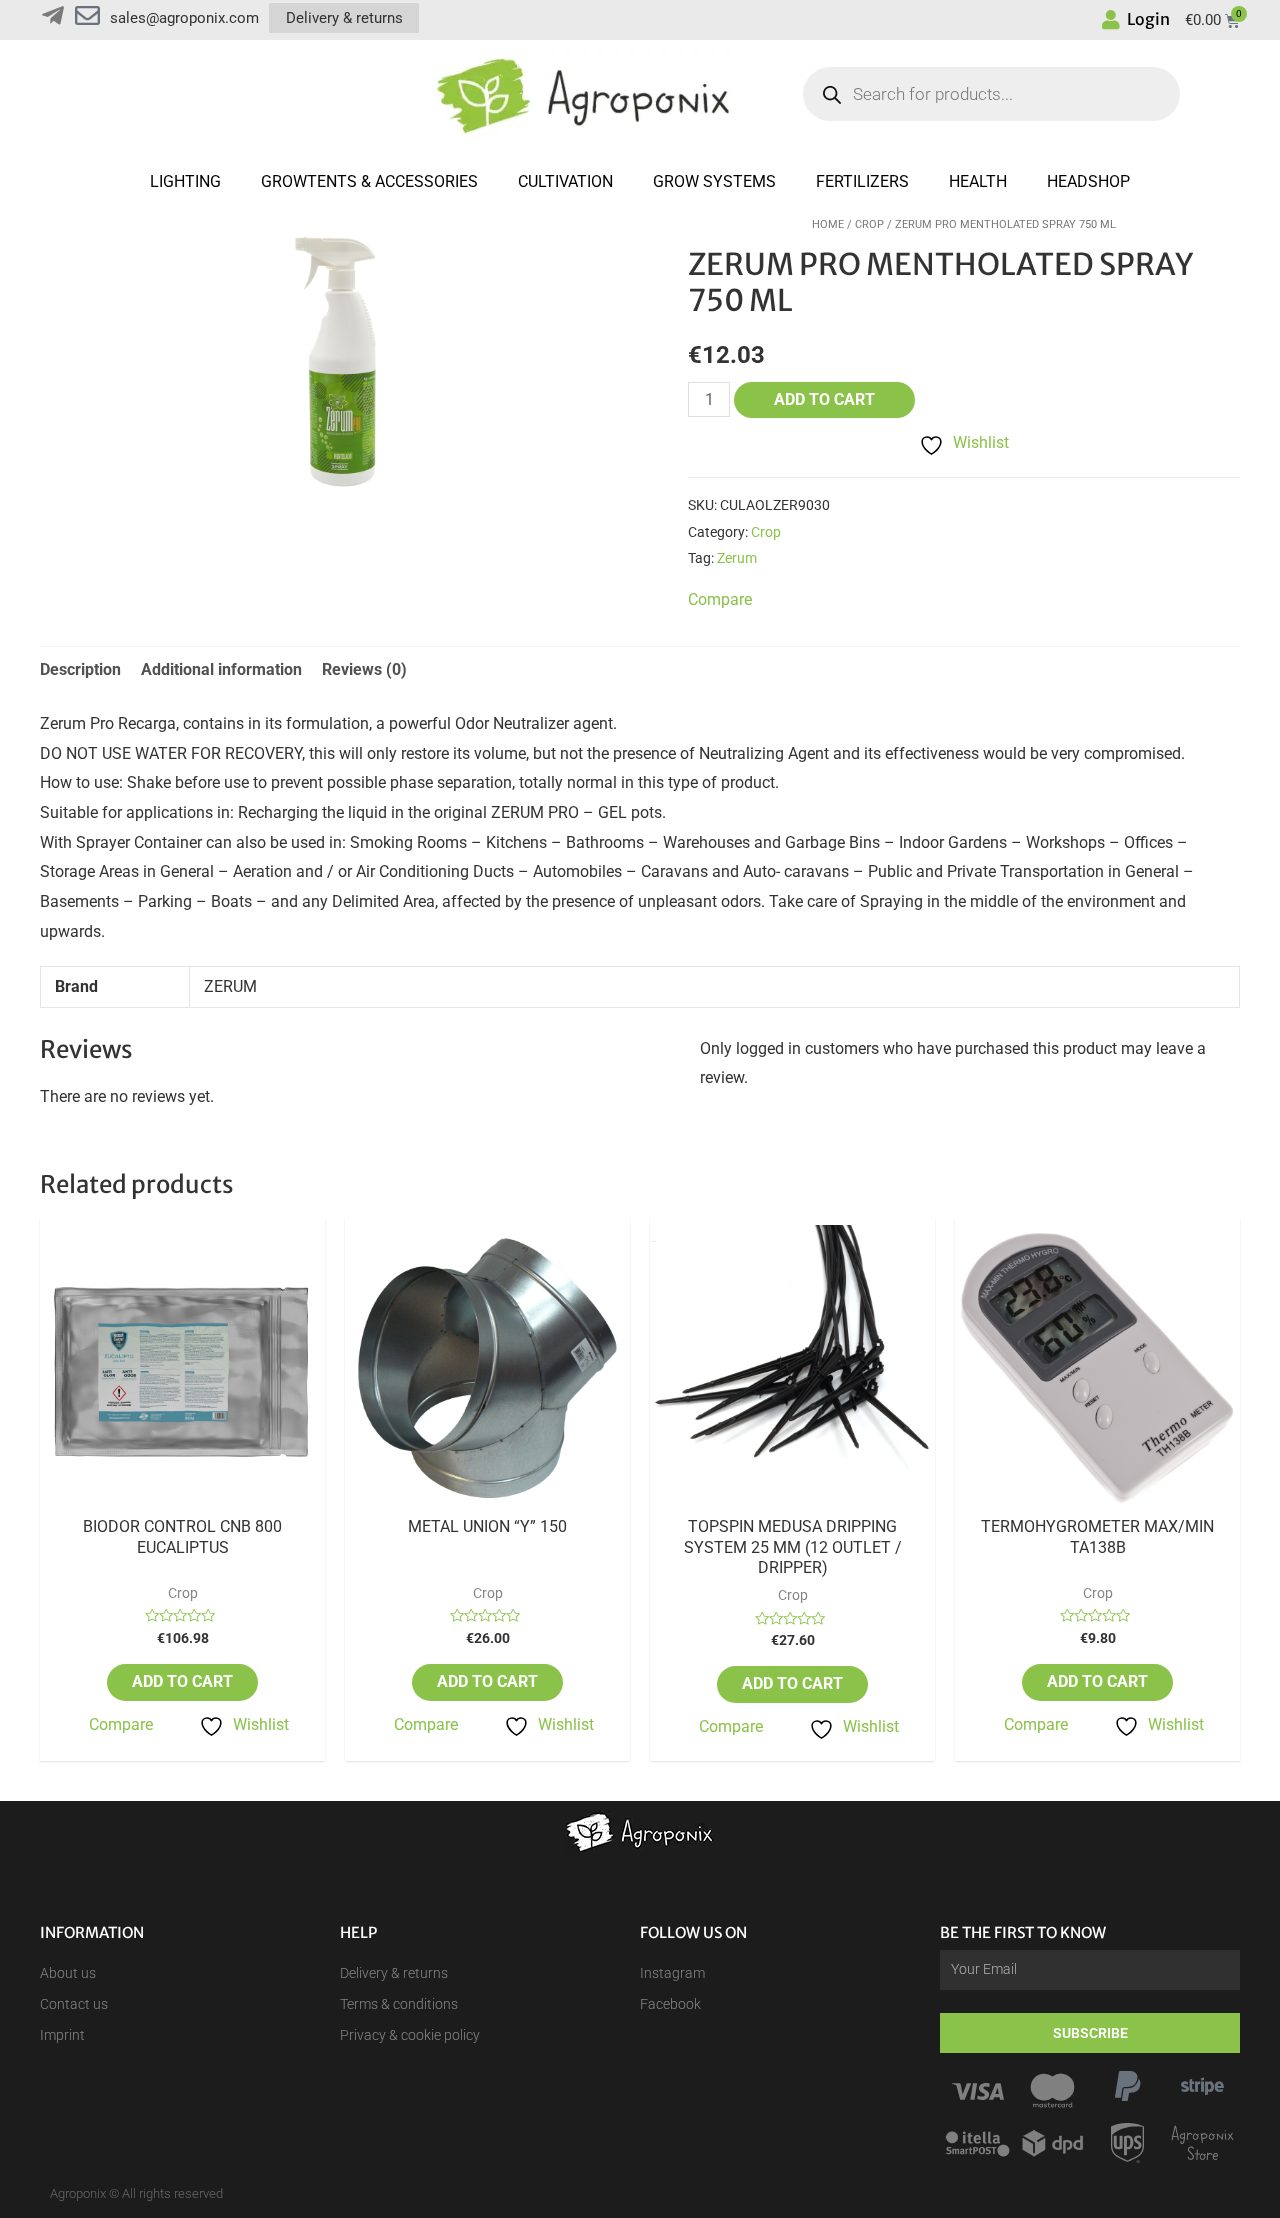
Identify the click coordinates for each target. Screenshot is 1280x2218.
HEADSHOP (1088, 181)
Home (828, 224)
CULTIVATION (565, 181)
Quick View (183, 1499)
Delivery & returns (344, 18)
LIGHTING (185, 181)
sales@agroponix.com (184, 18)
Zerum (737, 558)
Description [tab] (80, 669)
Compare (121, 1724)
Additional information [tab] (221, 669)
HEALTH (978, 181)
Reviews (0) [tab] (364, 669)
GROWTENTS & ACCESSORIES (369, 181)
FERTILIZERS (862, 181)
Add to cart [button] (182, 1681)
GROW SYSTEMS (714, 181)
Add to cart (824, 399)
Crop (869, 224)
